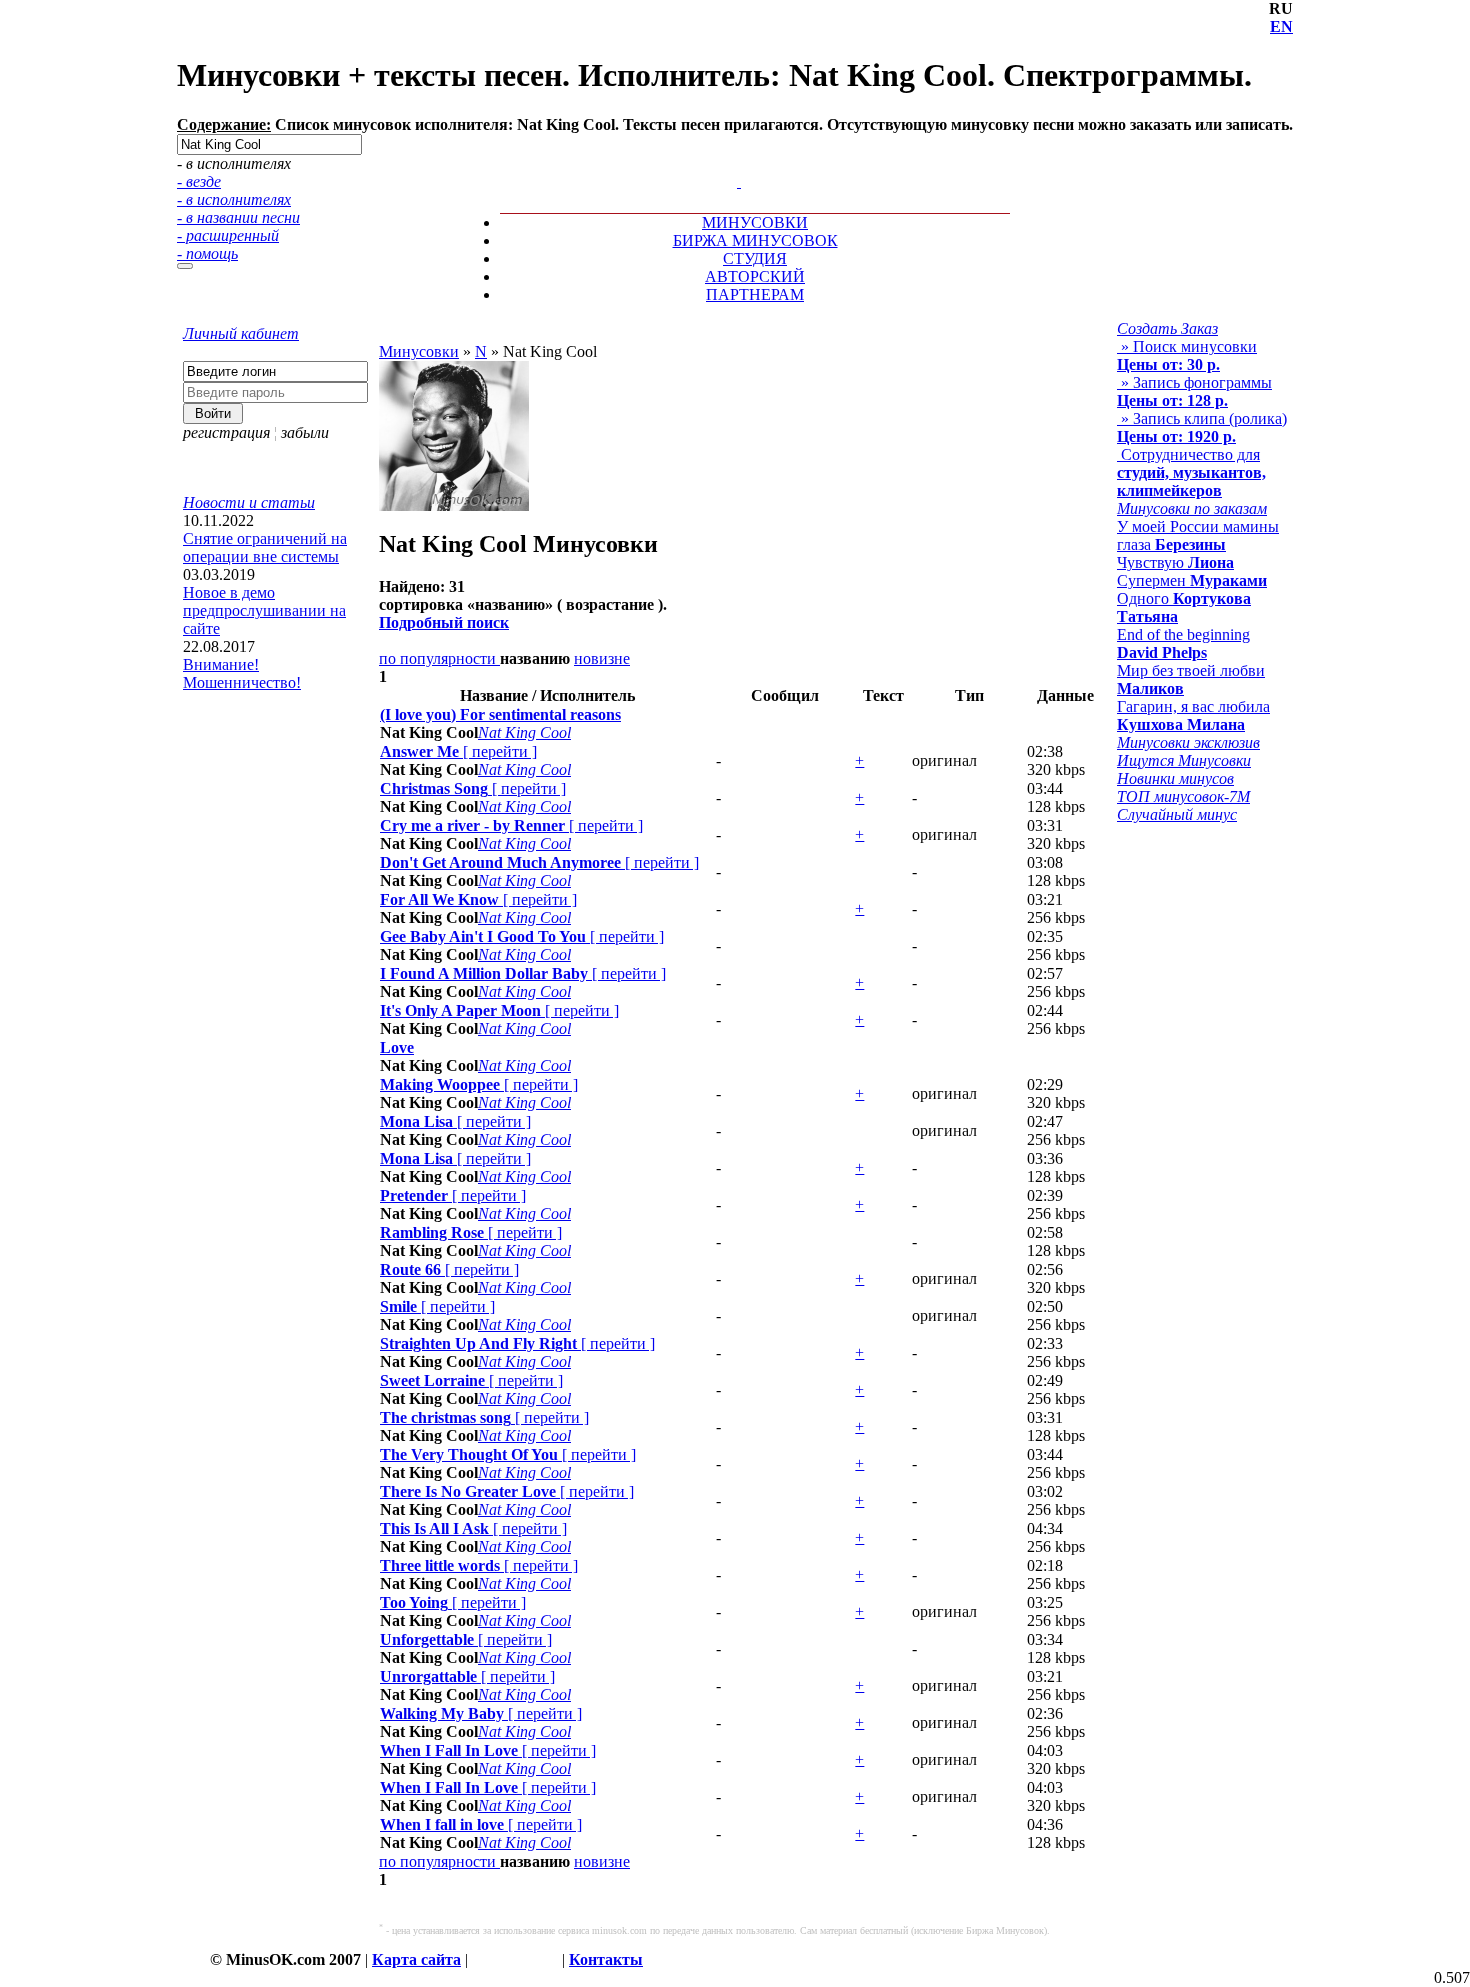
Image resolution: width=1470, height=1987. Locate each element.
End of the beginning (1183, 643)
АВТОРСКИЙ (755, 276)
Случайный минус (1177, 814)
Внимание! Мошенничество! (242, 673)
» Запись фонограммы (1194, 391)
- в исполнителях (234, 199)
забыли (305, 432)
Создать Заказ (1167, 328)
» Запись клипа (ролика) (1202, 427)
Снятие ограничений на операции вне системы (265, 547)
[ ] (458, 751)
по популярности (439, 658)
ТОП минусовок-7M (1183, 796)
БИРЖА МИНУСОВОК (755, 240)
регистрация (226, 432)
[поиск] (185, 266)
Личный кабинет (241, 333)
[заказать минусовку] (730, 163)
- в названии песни (238, 217)
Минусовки (419, 351)
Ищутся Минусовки (1184, 760)
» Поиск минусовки (1187, 355)
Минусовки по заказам (1192, 508)
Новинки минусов (1175, 778)
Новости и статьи (249, 502)
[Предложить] (741, 163)
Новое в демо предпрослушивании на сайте (264, 610)
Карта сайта (416, 1959)
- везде (199, 181)
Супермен (1192, 580)
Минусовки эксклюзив (1188, 742)
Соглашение (515, 1959)
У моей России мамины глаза (1198, 535)
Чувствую (1175, 562)
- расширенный (228, 235)
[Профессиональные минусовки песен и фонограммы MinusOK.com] (739, 181)
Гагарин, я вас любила (1193, 715)
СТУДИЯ (755, 258)
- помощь (207, 253)
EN (1281, 26)
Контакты (606, 1959)
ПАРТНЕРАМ (755, 294)
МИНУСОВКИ (755, 222)
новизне (602, 658)
